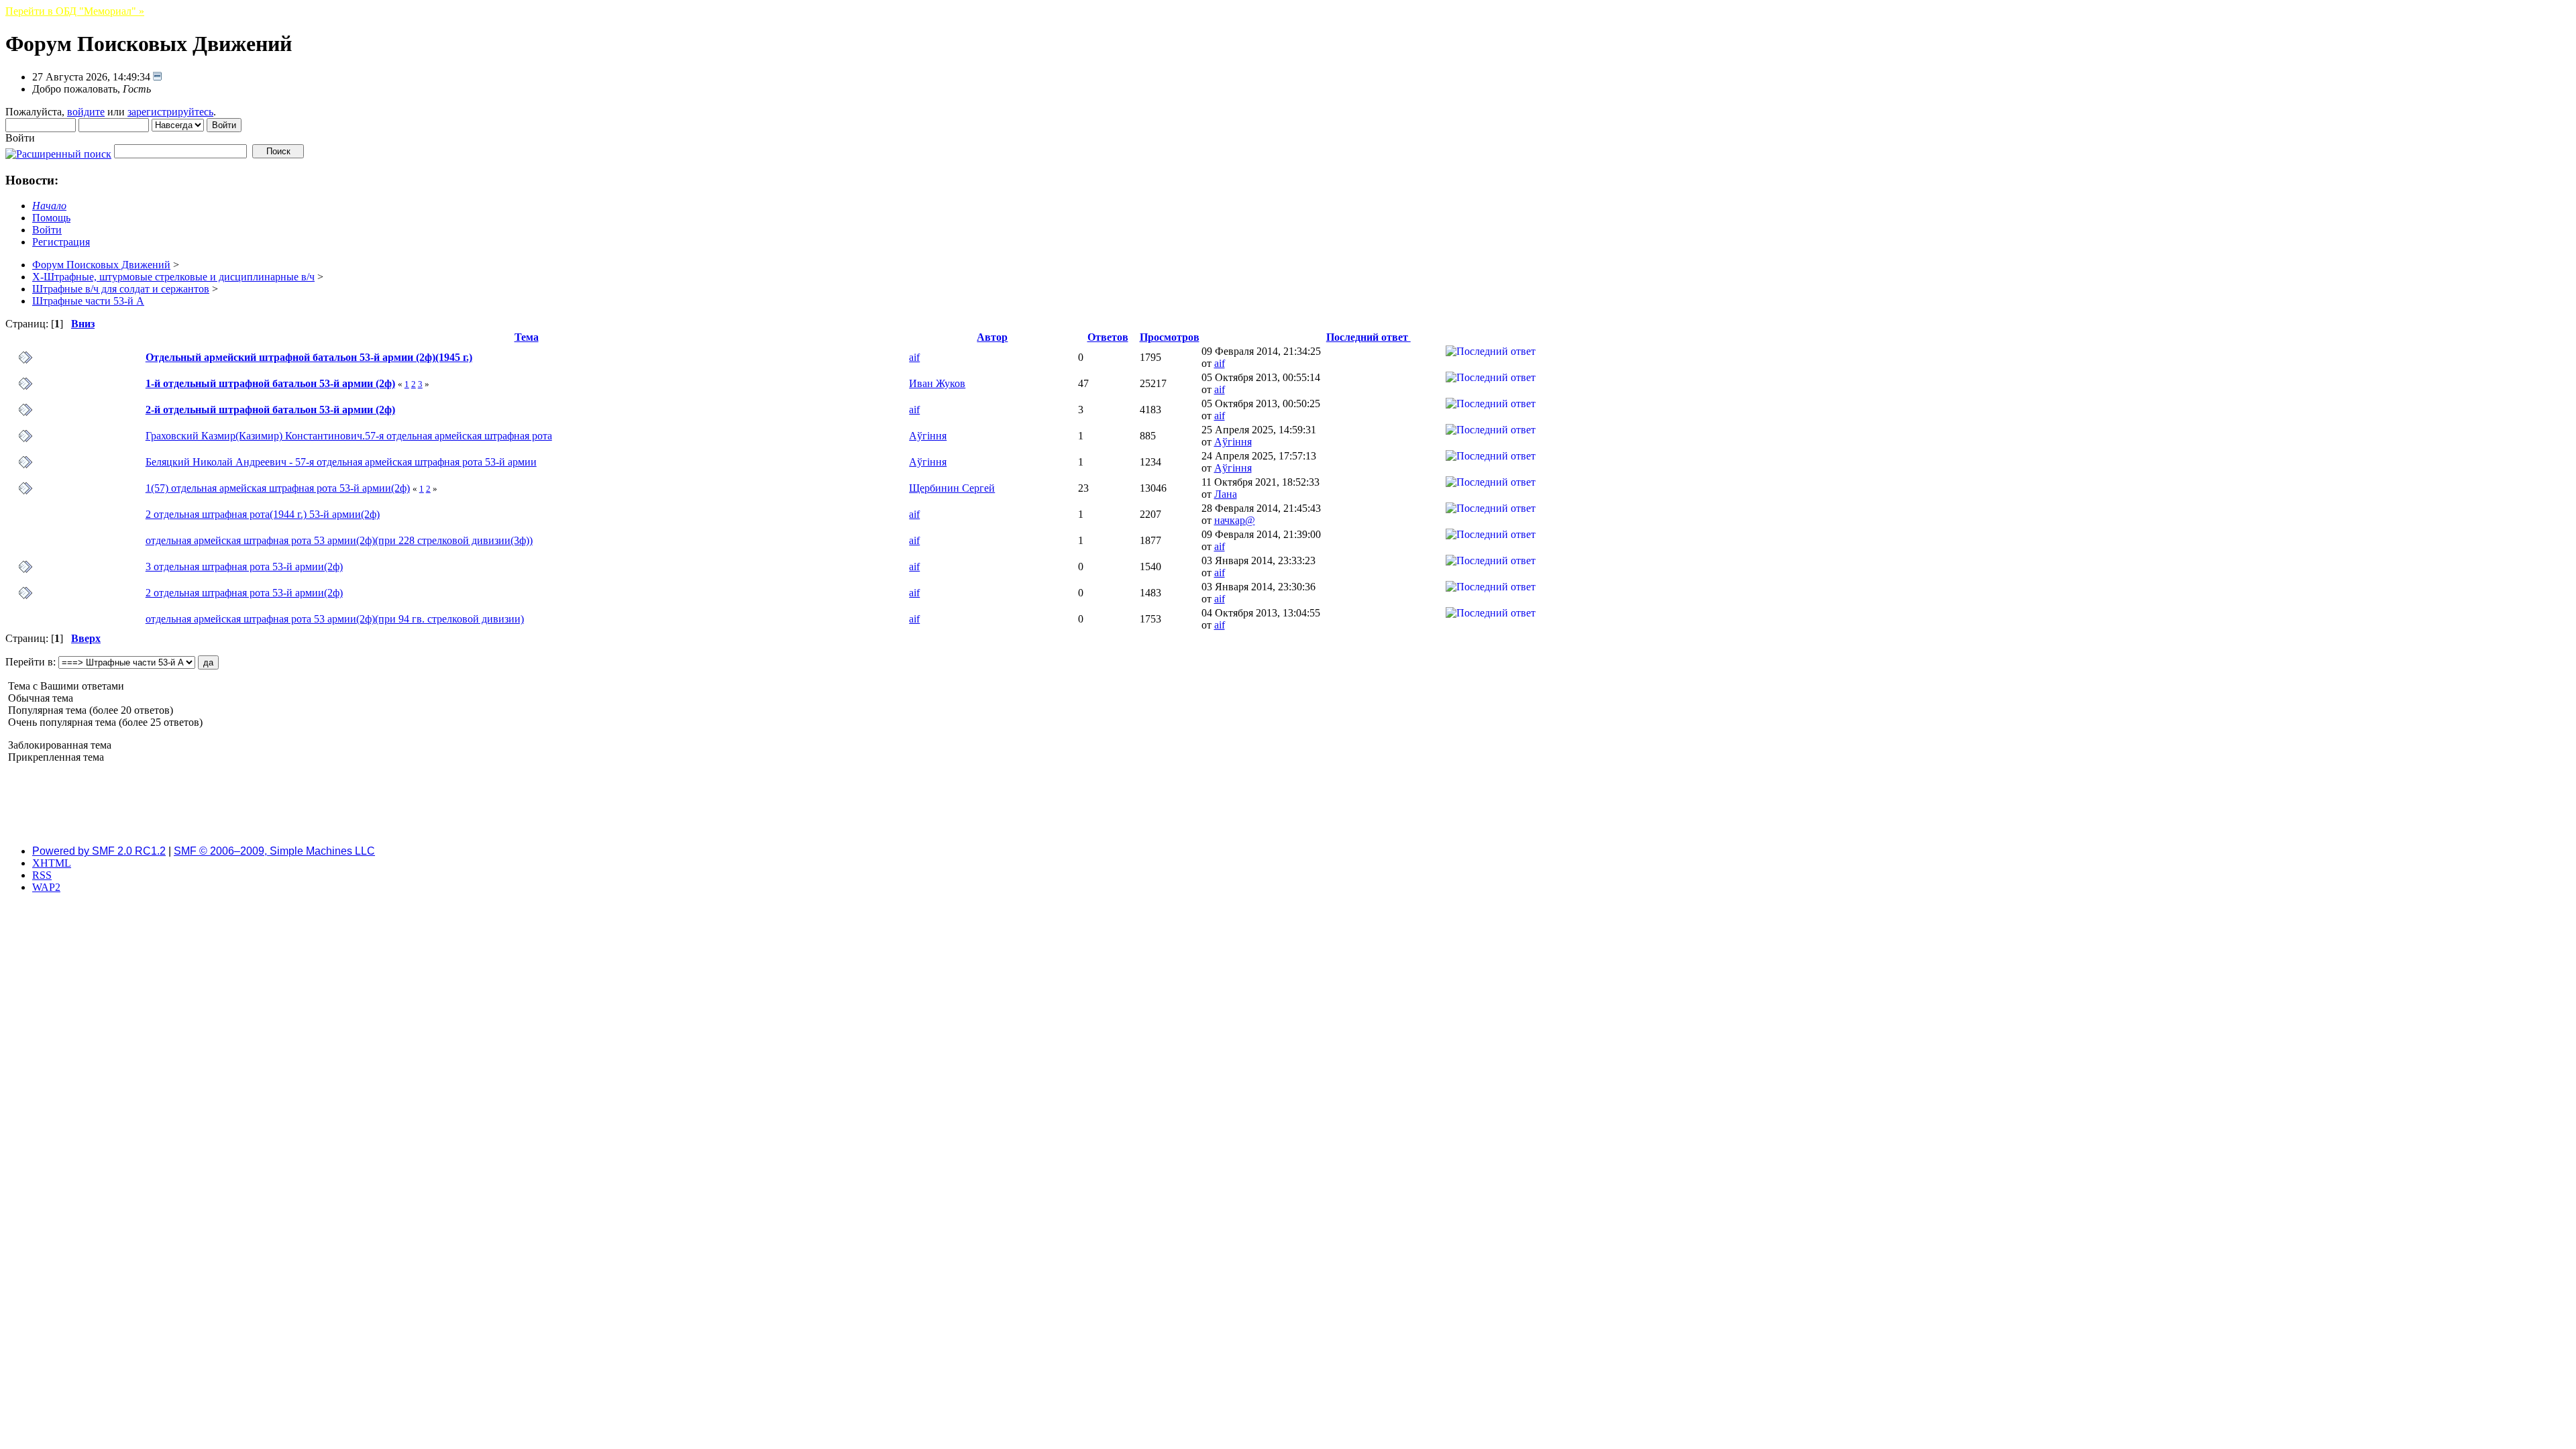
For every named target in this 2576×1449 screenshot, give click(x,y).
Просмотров (1170, 337)
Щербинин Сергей (952, 488)
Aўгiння (928, 436)
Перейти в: (31, 662)
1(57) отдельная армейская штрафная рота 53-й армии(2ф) (278, 488)
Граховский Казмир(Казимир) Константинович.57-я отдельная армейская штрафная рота (349, 436)
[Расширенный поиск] (58, 151)
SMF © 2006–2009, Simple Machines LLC (274, 851)
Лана (1226, 494)
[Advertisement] (1288, 804)
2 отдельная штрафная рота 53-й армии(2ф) (244, 593)
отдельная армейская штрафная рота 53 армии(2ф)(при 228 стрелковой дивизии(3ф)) (339, 540)
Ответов (1108, 337)
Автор (992, 337)
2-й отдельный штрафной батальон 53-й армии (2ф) (270, 410)
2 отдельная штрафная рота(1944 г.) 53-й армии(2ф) (263, 514)
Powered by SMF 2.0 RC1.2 (99, 851)
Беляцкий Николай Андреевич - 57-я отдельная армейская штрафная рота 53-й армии (341, 462)
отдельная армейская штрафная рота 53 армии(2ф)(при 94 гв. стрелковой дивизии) (335, 619)
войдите (86, 112)
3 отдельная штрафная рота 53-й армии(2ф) (244, 567)
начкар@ (1235, 520)
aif (914, 357)
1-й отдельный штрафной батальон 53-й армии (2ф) (270, 383)
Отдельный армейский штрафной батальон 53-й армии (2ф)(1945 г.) (309, 357)
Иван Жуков (937, 383)
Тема (527, 337)
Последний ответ (1368, 337)
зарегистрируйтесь (170, 112)
